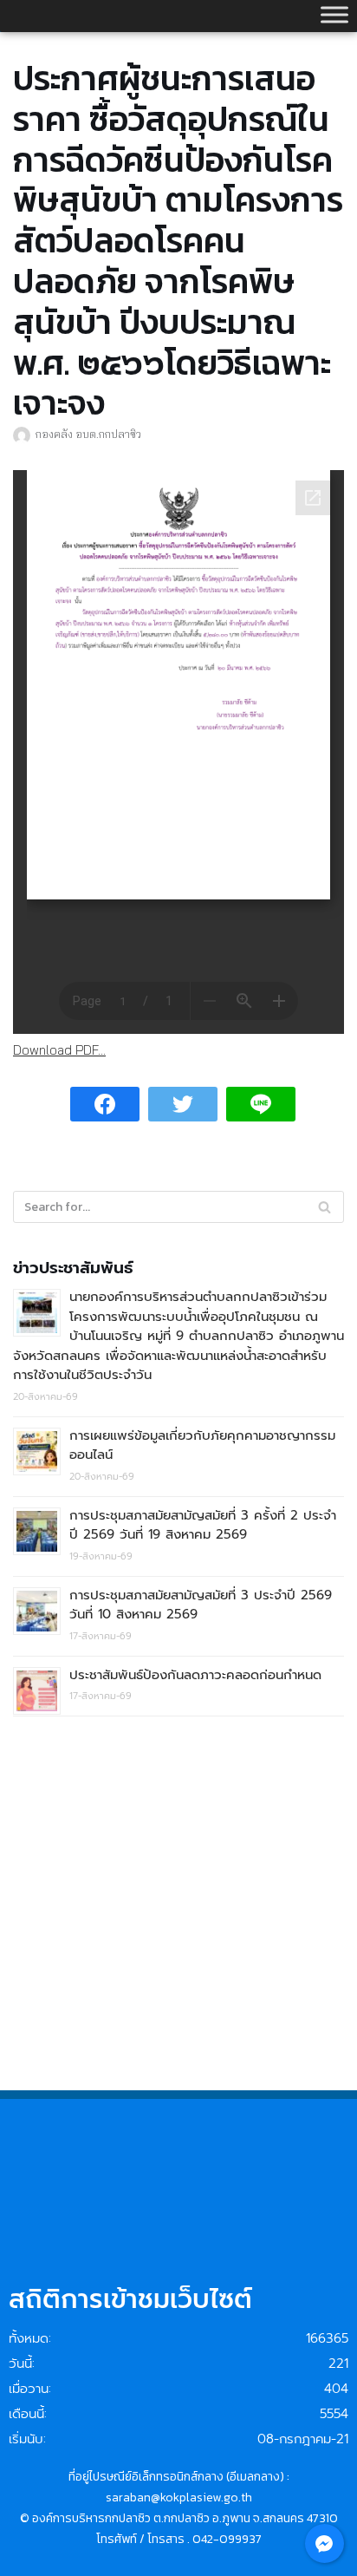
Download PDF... (59, 1050)
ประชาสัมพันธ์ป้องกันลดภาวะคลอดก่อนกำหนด (195, 1675)
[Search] (325, 1207)
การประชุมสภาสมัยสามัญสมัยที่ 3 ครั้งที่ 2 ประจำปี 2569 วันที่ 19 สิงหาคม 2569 (203, 1525)
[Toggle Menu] (334, 14)
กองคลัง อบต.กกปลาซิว (88, 434)
